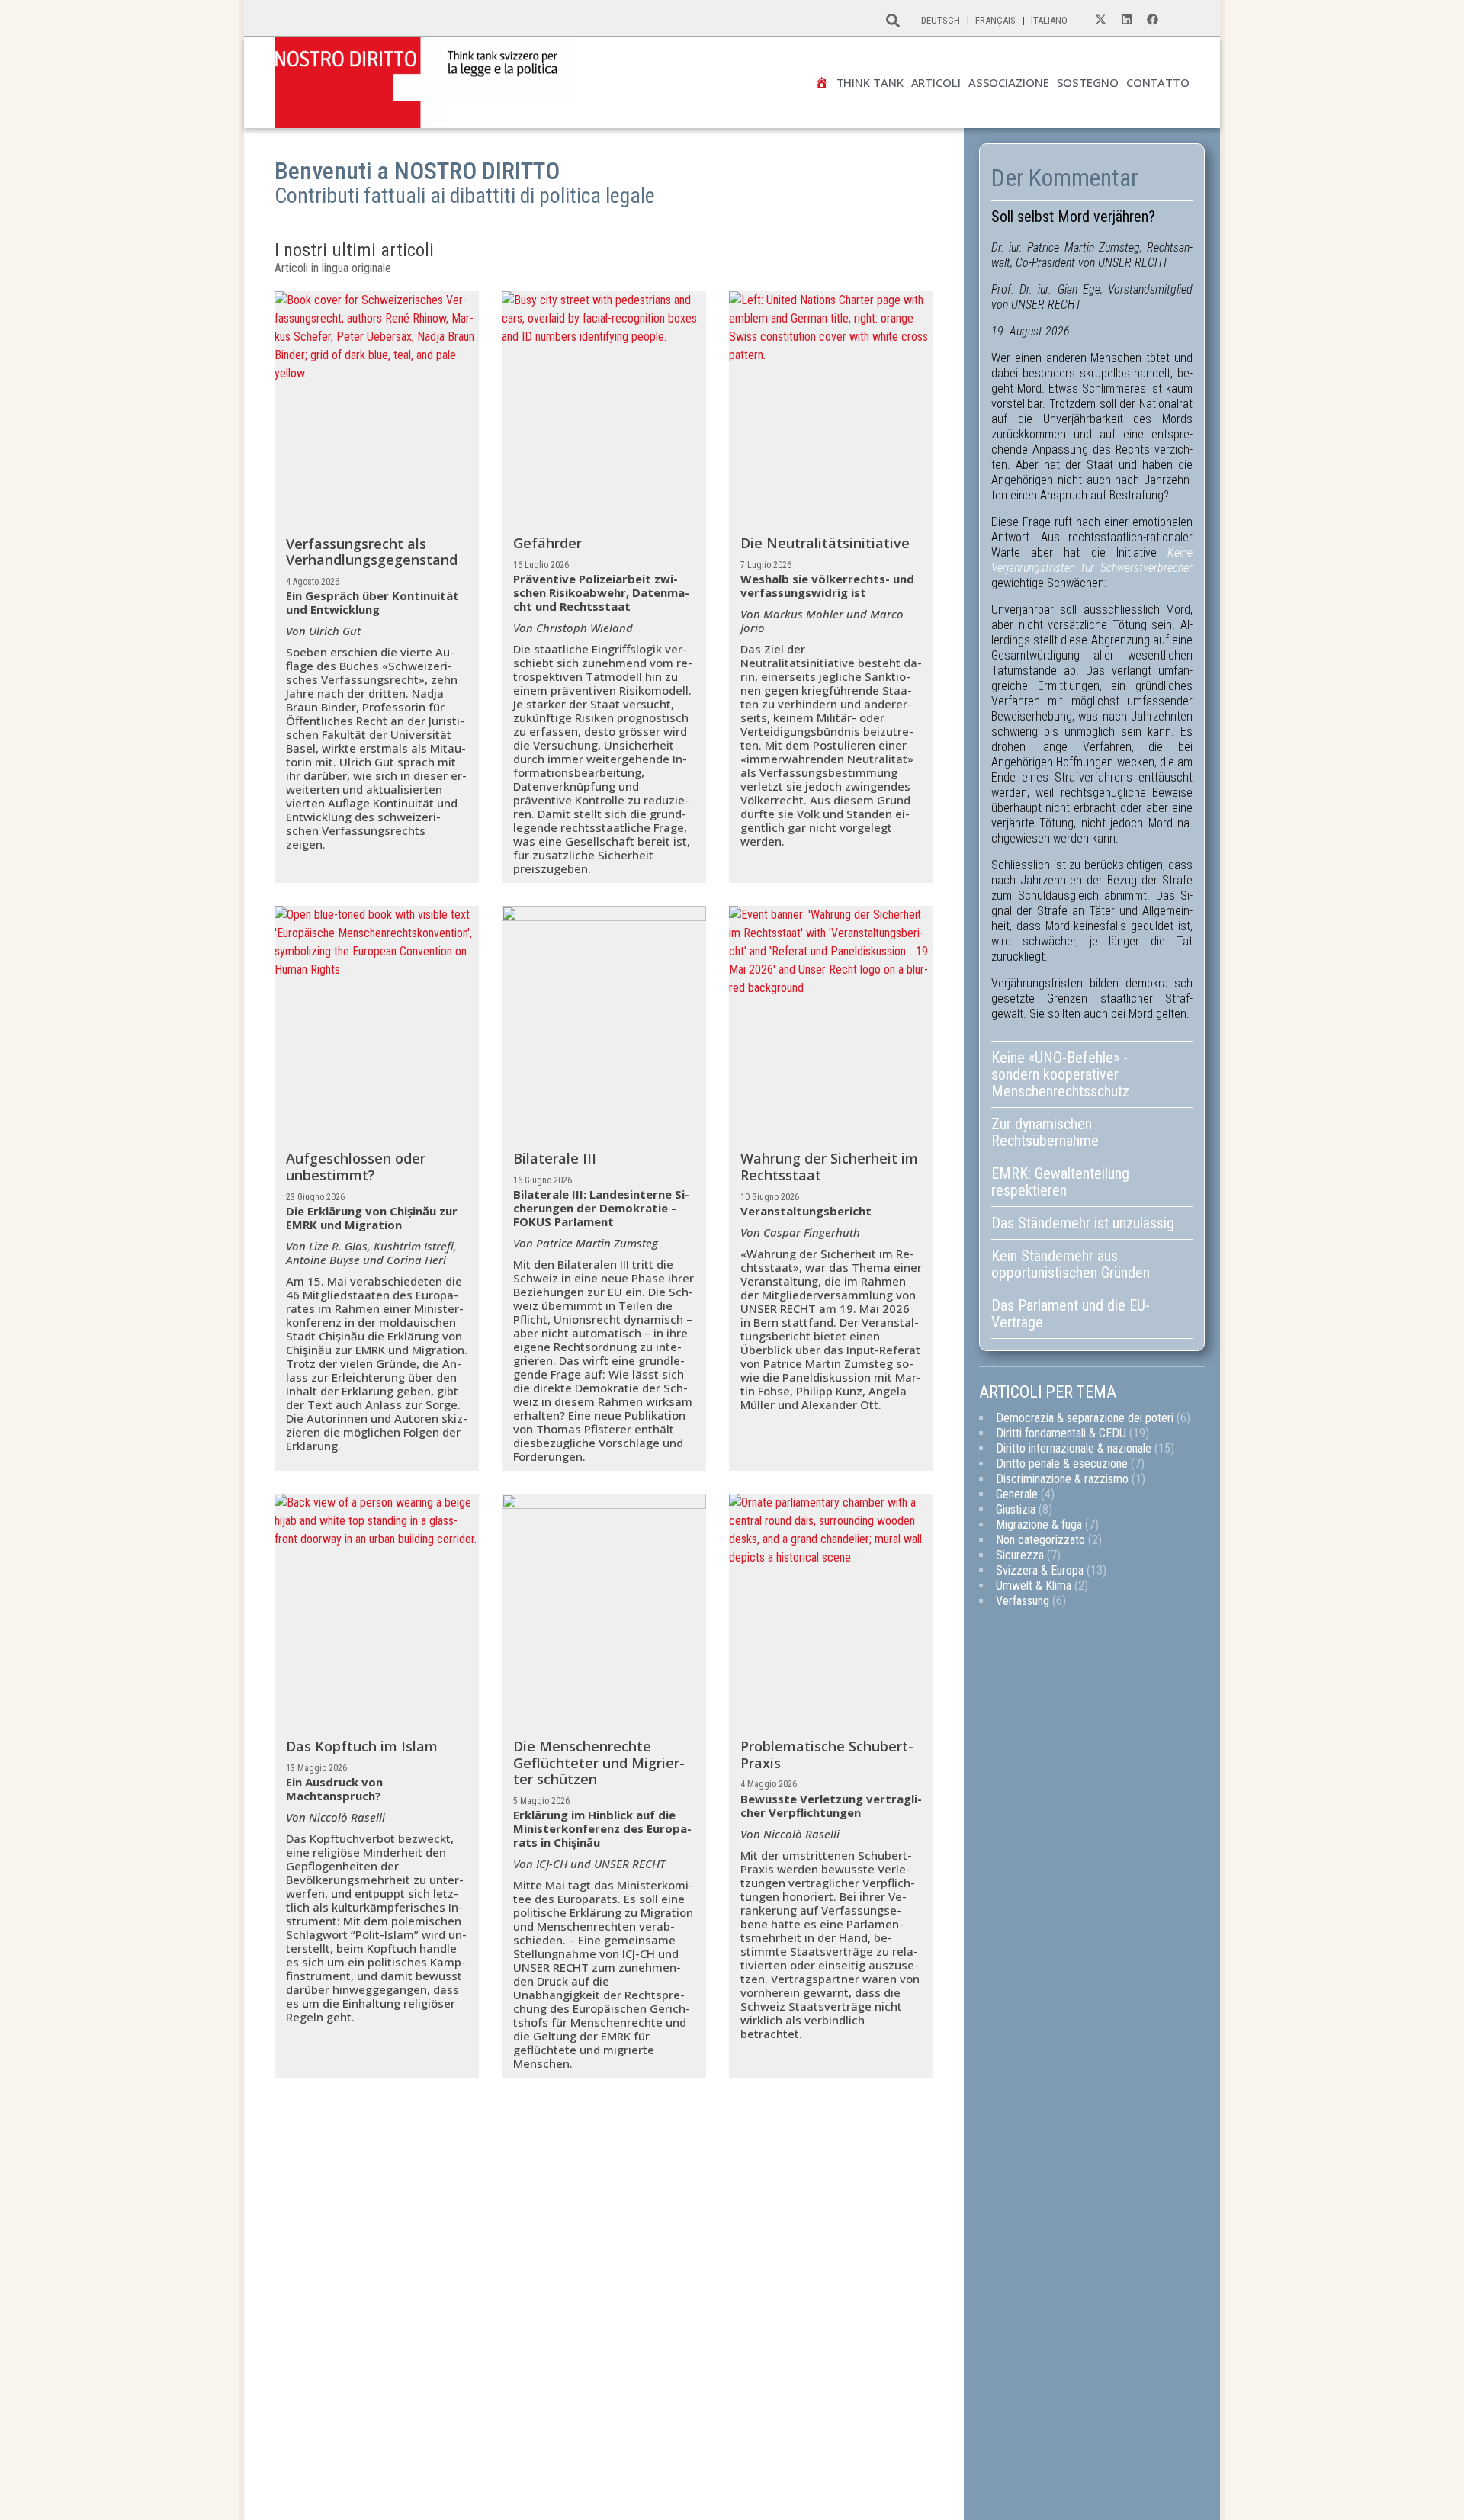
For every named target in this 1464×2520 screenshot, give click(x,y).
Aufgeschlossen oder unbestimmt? (356, 1167)
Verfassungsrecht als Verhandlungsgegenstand (372, 552)
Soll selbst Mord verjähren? (1073, 217)
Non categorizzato (1040, 1540)
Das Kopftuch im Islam (362, 1746)
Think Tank (870, 83)
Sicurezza (1020, 1555)
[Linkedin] (1126, 20)
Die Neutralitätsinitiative (825, 543)
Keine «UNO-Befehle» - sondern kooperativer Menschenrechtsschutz (1060, 1074)
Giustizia (1016, 1509)
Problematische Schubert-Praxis (827, 1754)
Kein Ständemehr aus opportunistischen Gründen (1072, 1264)
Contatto (1158, 83)
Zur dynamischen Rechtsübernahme (1045, 1132)
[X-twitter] (1100, 20)
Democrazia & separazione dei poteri (1085, 1418)
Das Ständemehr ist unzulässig (1083, 1223)
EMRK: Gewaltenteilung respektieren (1060, 1182)
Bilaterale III (555, 1158)
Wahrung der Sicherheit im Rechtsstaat (829, 1167)
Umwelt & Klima (1034, 1586)
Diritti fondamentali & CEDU (1061, 1433)
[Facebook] (1152, 20)
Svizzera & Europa (1040, 1570)
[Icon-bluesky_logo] (1178, 20)
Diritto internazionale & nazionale (1074, 1448)
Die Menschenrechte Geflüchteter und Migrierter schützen (599, 1762)
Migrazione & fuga (1039, 1525)
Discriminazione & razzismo (1062, 1479)
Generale (1017, 1494)
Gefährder (547, 543)
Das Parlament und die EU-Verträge (1071, 1314)
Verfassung (1023, 1601)
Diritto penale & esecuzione (1062, 1464)
